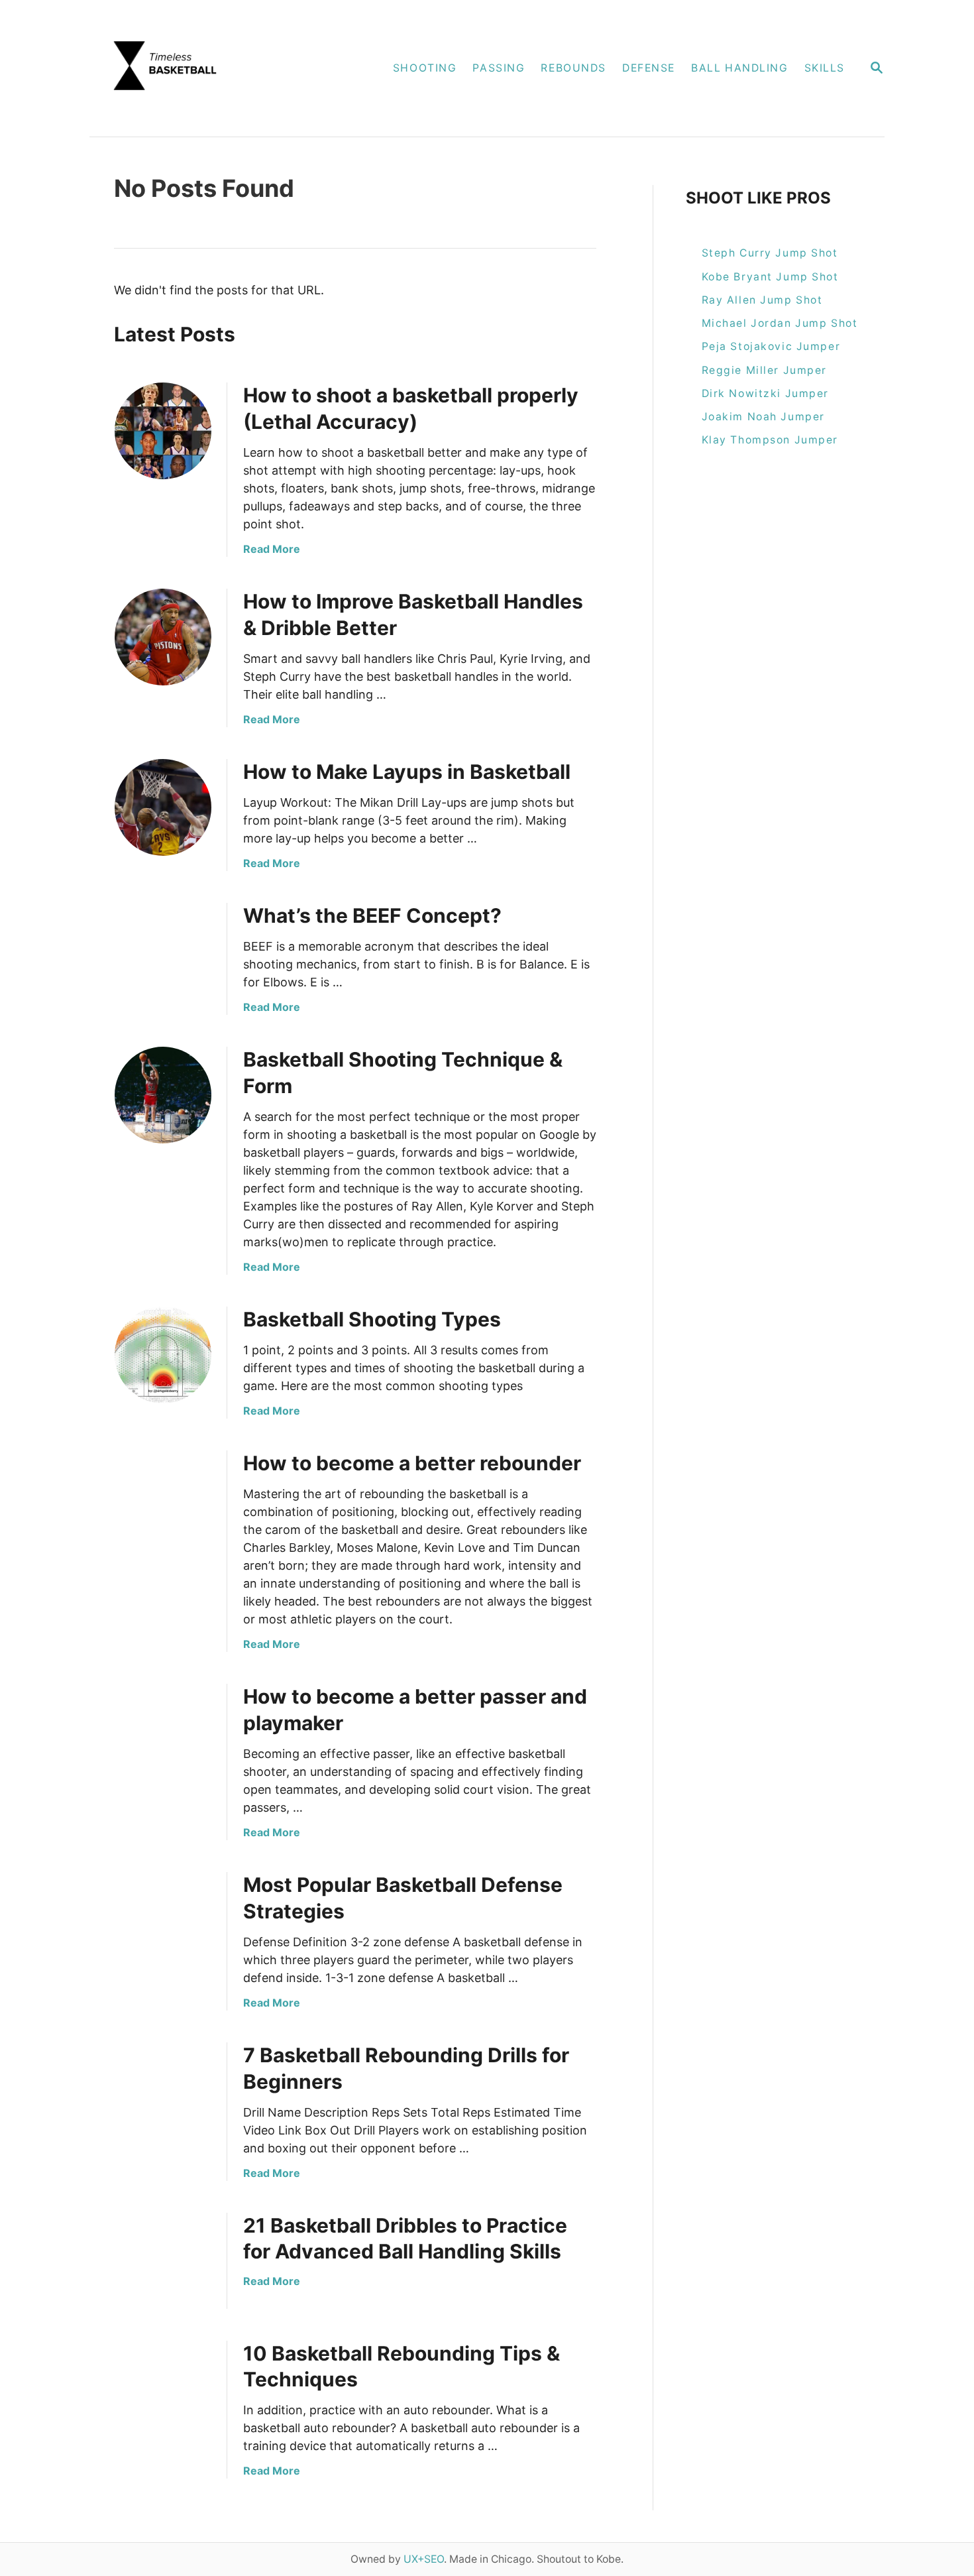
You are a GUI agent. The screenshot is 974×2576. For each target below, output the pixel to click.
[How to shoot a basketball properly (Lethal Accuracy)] (163, 431)
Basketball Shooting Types (372, 1319)
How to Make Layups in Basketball (407, 772)
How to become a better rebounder (412, 1463)
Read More (272, 549)
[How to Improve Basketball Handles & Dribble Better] (163, 637)
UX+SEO (424, 2559)
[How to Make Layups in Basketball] (163, 807)
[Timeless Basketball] (213, 68)
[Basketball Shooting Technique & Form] (163, 1095)
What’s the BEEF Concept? (372, 915)
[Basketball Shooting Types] (163, 1355)
